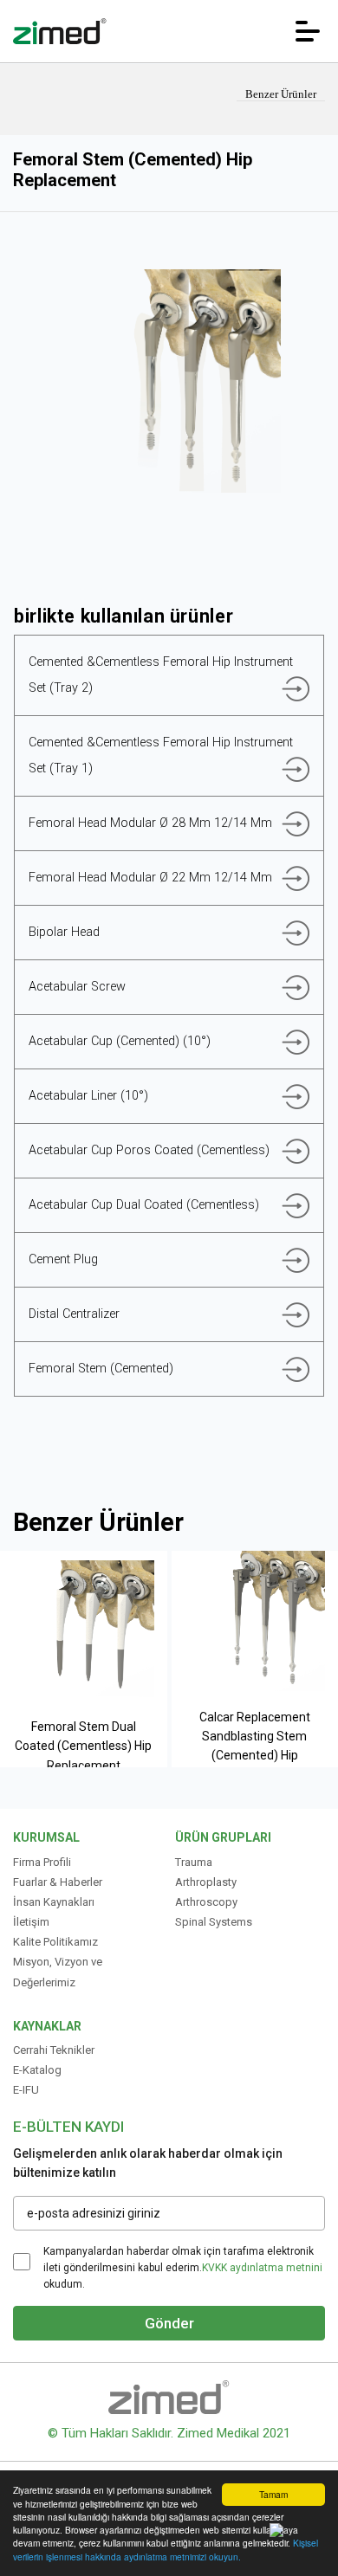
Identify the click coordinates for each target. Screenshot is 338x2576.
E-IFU (26, 2090)
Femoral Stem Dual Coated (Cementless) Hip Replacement (83, 1746)
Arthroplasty (206, 1882)
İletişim (31, 1922)
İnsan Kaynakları (54, 1902)
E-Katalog (37, 2070)
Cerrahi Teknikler (54, 2050)
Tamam (273, 2494)
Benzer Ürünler (281, 94)
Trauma (194, 1862)
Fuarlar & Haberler (58, 1882)
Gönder (169, 2323)
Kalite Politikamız (55, 1942)
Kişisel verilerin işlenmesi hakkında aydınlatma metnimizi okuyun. (166, 2549)
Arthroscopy (206, 1902)
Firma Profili (42, 1862)
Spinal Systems (214, 1922)
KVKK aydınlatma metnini (262, 2268)
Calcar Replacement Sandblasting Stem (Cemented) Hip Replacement (255, 1746)
